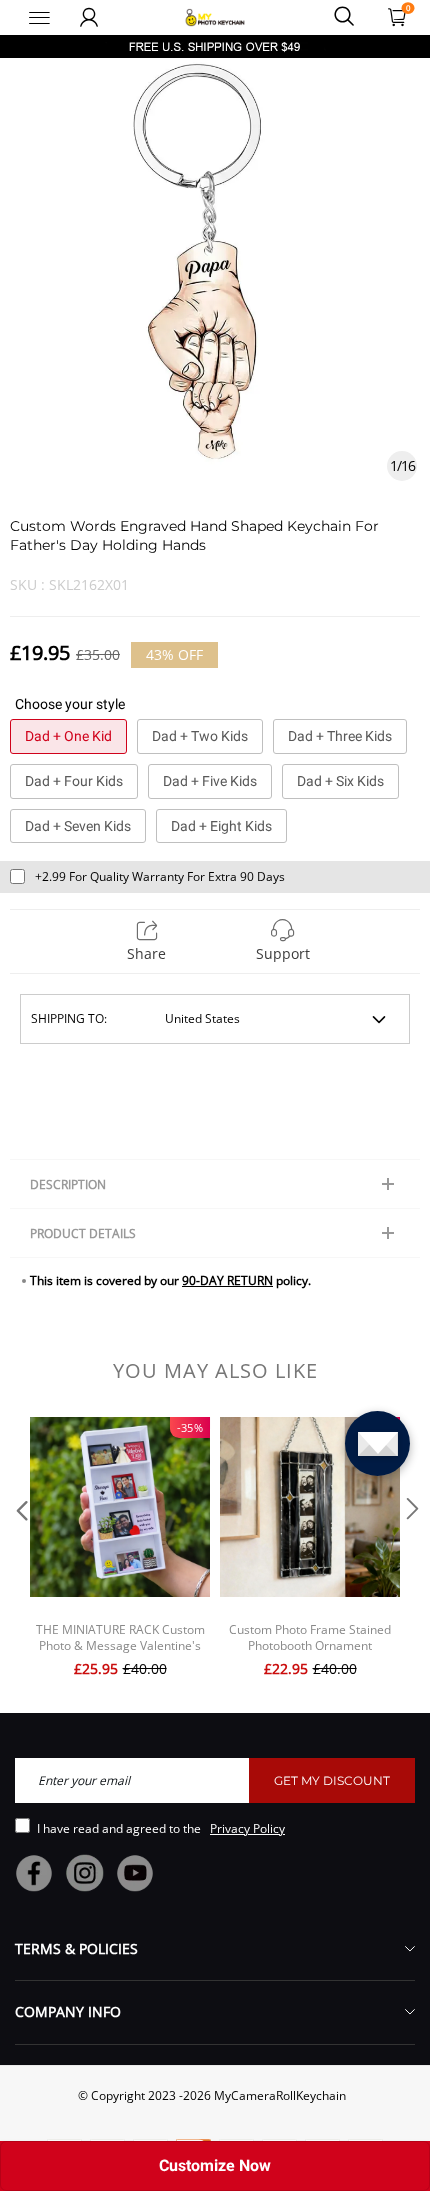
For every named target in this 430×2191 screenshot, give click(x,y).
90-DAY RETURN (227, 1280)
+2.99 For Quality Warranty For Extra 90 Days (160, 876)
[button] (20, 1549)
